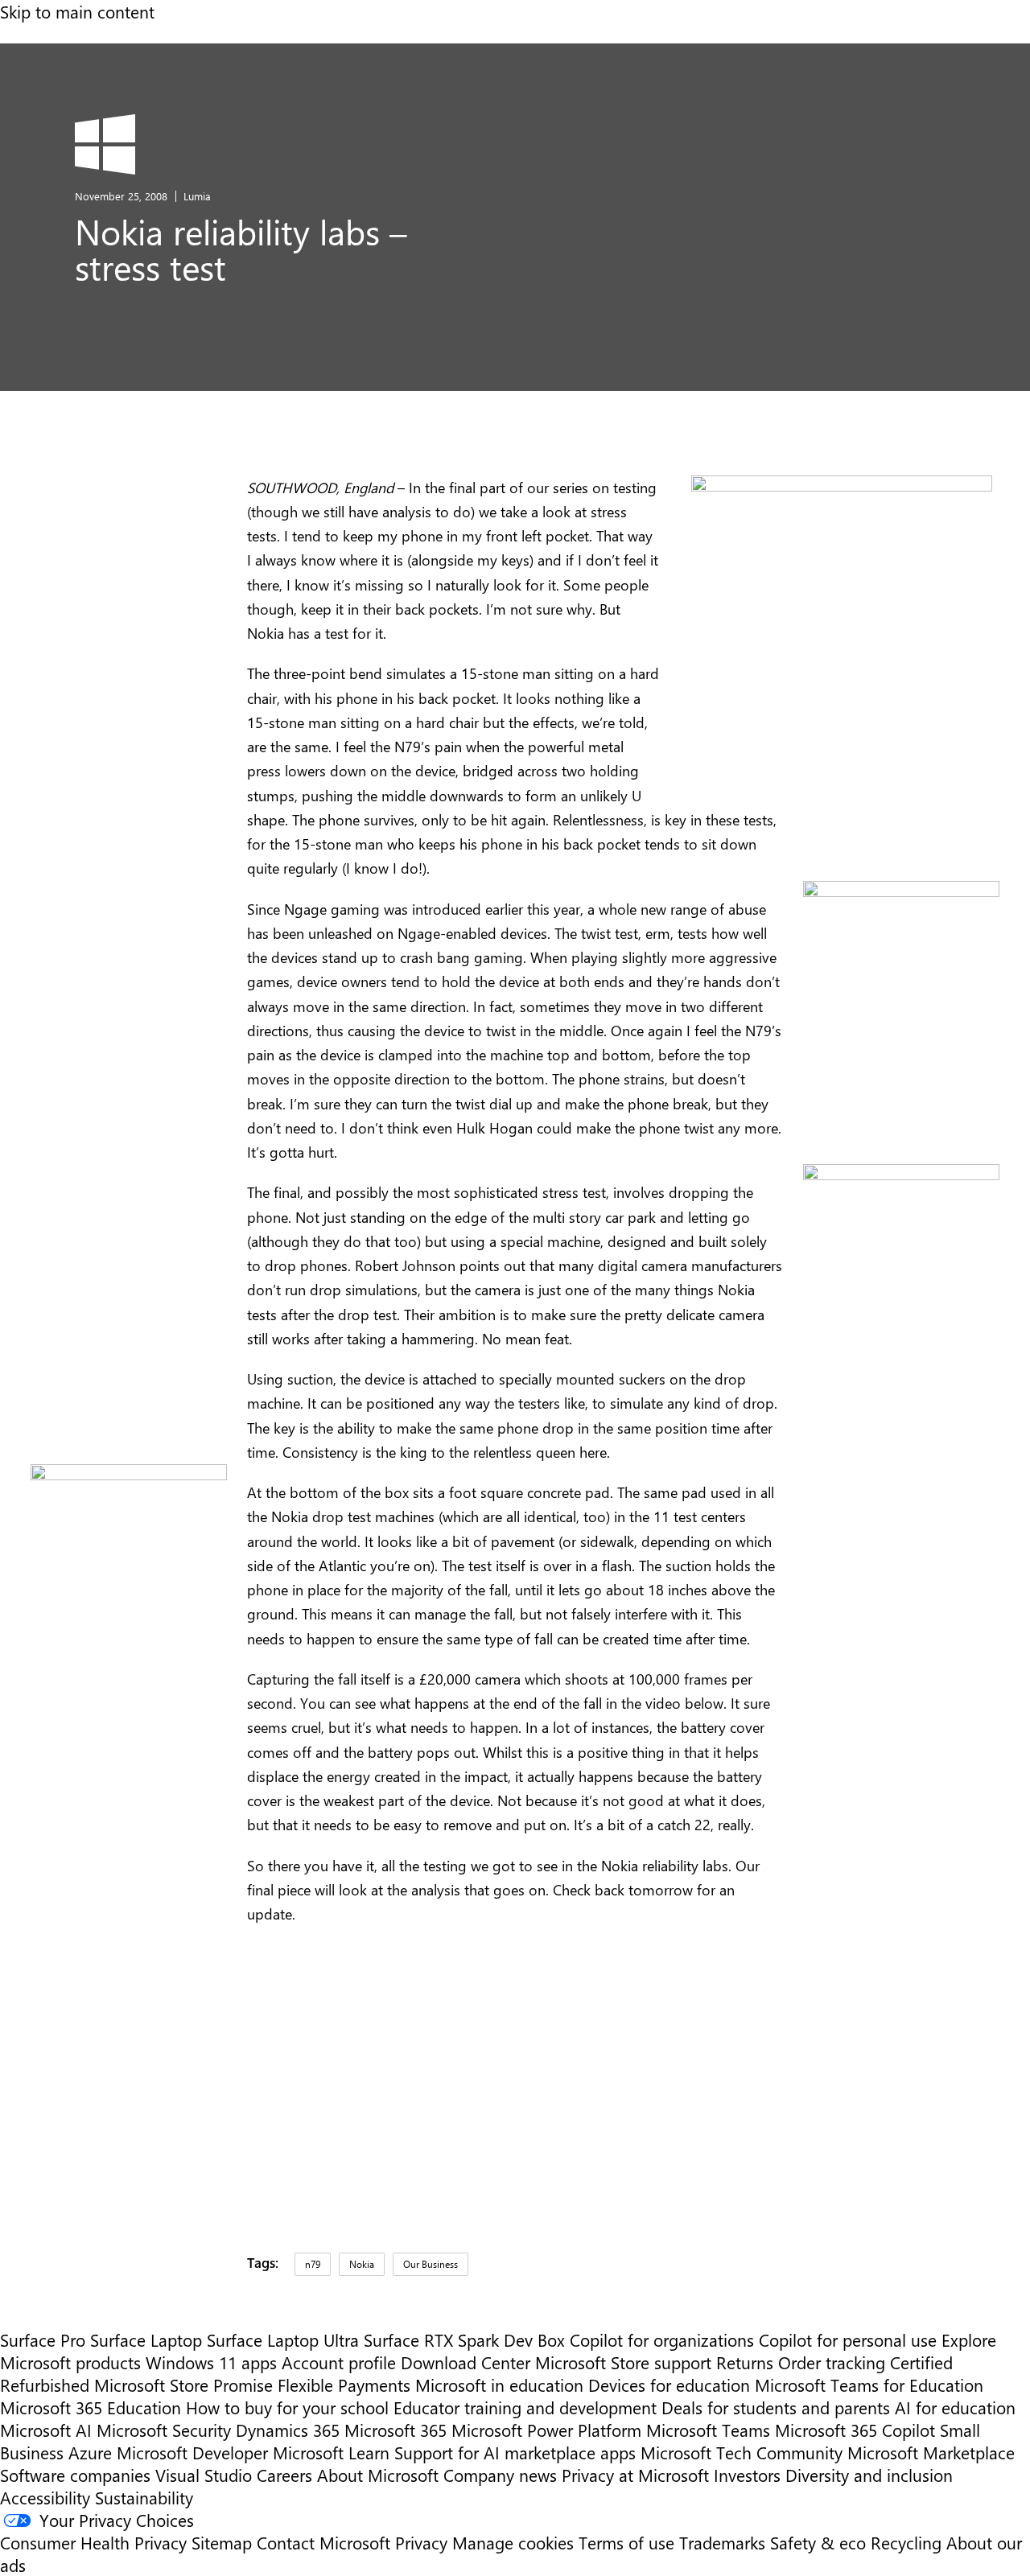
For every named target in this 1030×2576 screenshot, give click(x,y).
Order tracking (832, 2362)
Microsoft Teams (708, 2430)
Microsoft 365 (396, 2430)
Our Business (431, 2264)
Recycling (906, 2542)
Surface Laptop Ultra (283, 2339)
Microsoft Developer (192, 2452)
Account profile (339, 2362)
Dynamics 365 (288, 2430)
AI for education (955, 2407)
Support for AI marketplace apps (515, 2452)
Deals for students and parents (776, 2407)
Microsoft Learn (331, 2452)
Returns (745, 2362)
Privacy (424, 2542)
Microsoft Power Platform (546, 2430)
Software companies (75, 2475)
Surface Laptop (146, 2339)
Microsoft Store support (623, 2362)
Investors (747, 2475)
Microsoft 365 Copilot (855, 2430)
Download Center (466, 2362)
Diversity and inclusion (869, 2475)
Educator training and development (525, 2407)
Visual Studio (204, 2475)
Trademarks (722, 2542)
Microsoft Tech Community (742, 2452)
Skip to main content (77, 11)
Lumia (197, 196)
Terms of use (626, 2542)
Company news (500, 2475)
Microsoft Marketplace (931, 2452)
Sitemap (222, 2542)
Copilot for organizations (662, 2339)
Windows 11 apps (211, 2362)
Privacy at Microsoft (635, 2475)
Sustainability (144, 2497)
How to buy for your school (287, 2407)
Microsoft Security (164, 2430)
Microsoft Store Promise (183, 2385)
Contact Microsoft (323, 2542)
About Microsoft (378, 2475)
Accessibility (45, 2497)
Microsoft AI (46, 2430)
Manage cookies (513, 2542)
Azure (90, 2452)
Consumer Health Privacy (93, 2542)
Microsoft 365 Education (91, 2407)
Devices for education (669, 2385)
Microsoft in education (499, 2385)
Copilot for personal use (848, 2339)
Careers (284, 2475)
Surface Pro (43, 2339)
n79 (313, 2264)
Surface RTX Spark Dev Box (464, 2339)
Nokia (362, 2264)
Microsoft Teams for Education (869, 2385)
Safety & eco (818, 2542)
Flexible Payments (344, 2385)
